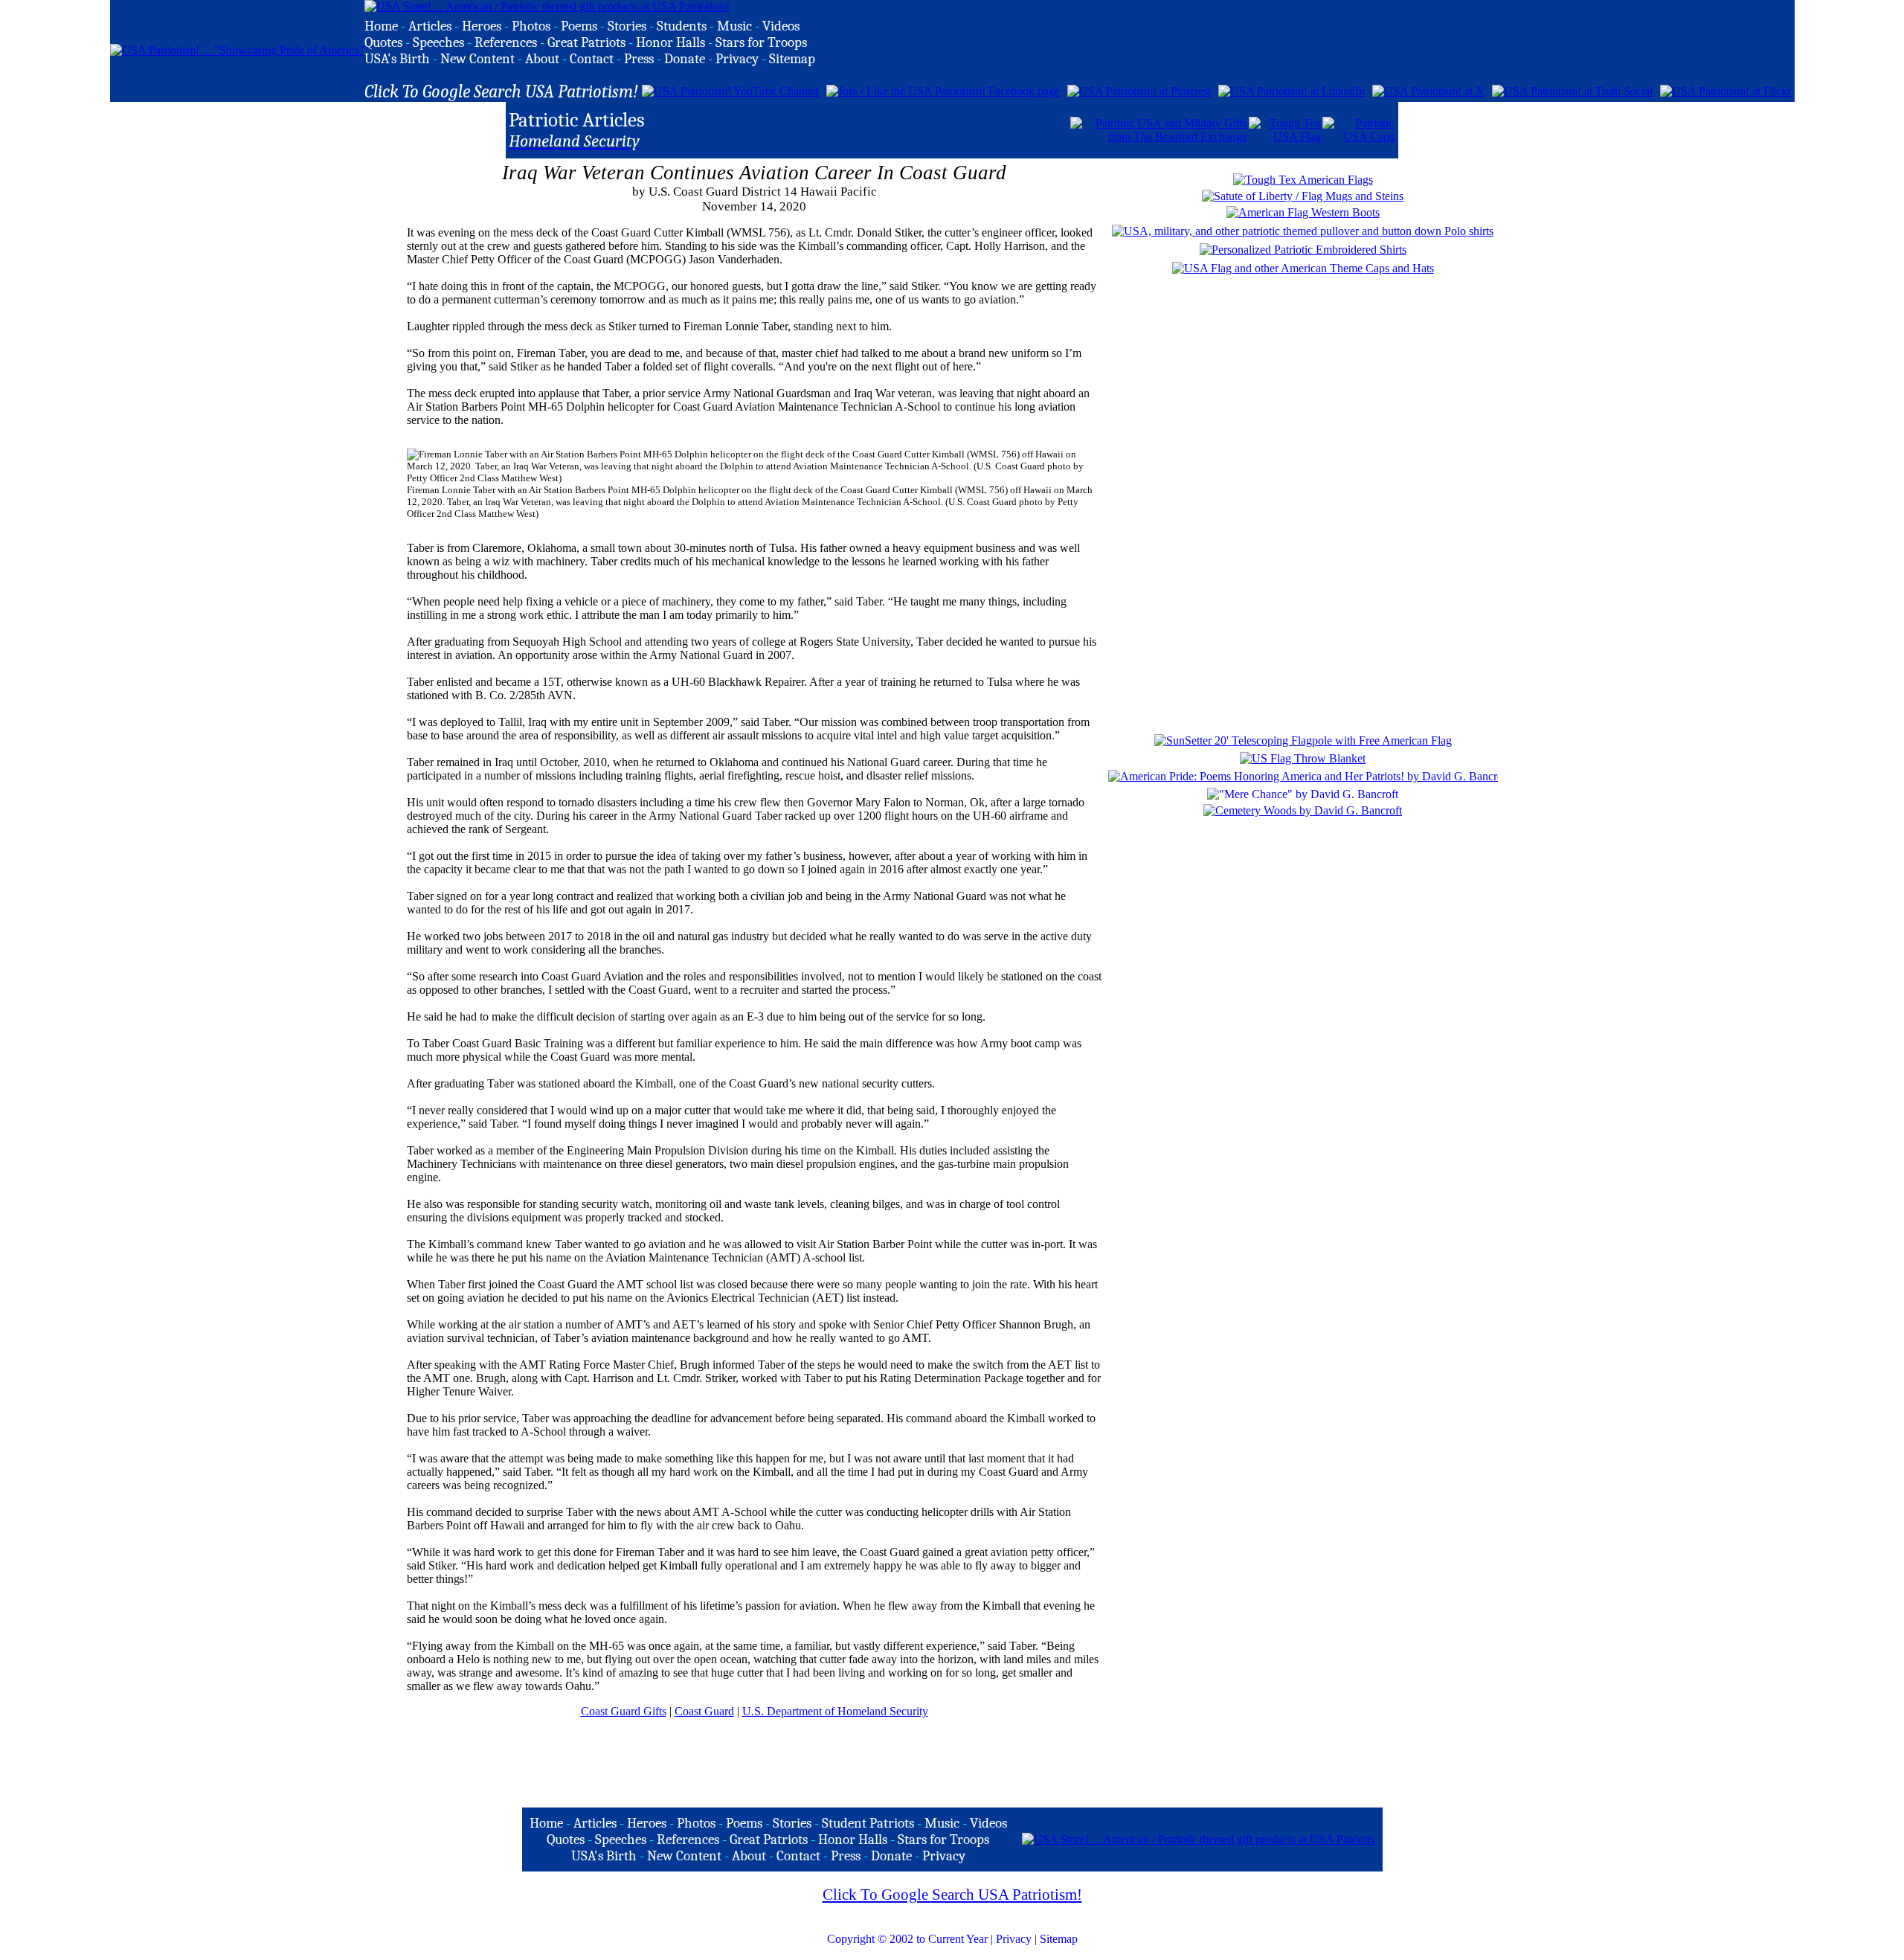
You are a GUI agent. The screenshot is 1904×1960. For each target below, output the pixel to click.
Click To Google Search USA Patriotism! (952, 1895)
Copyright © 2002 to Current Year (907, 1939)
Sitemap (1059, 1939)
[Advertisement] (895, 129)
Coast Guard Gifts (624, 1711)
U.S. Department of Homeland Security (835, 1711)
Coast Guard (704, 1711)
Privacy (1014, 1939)
